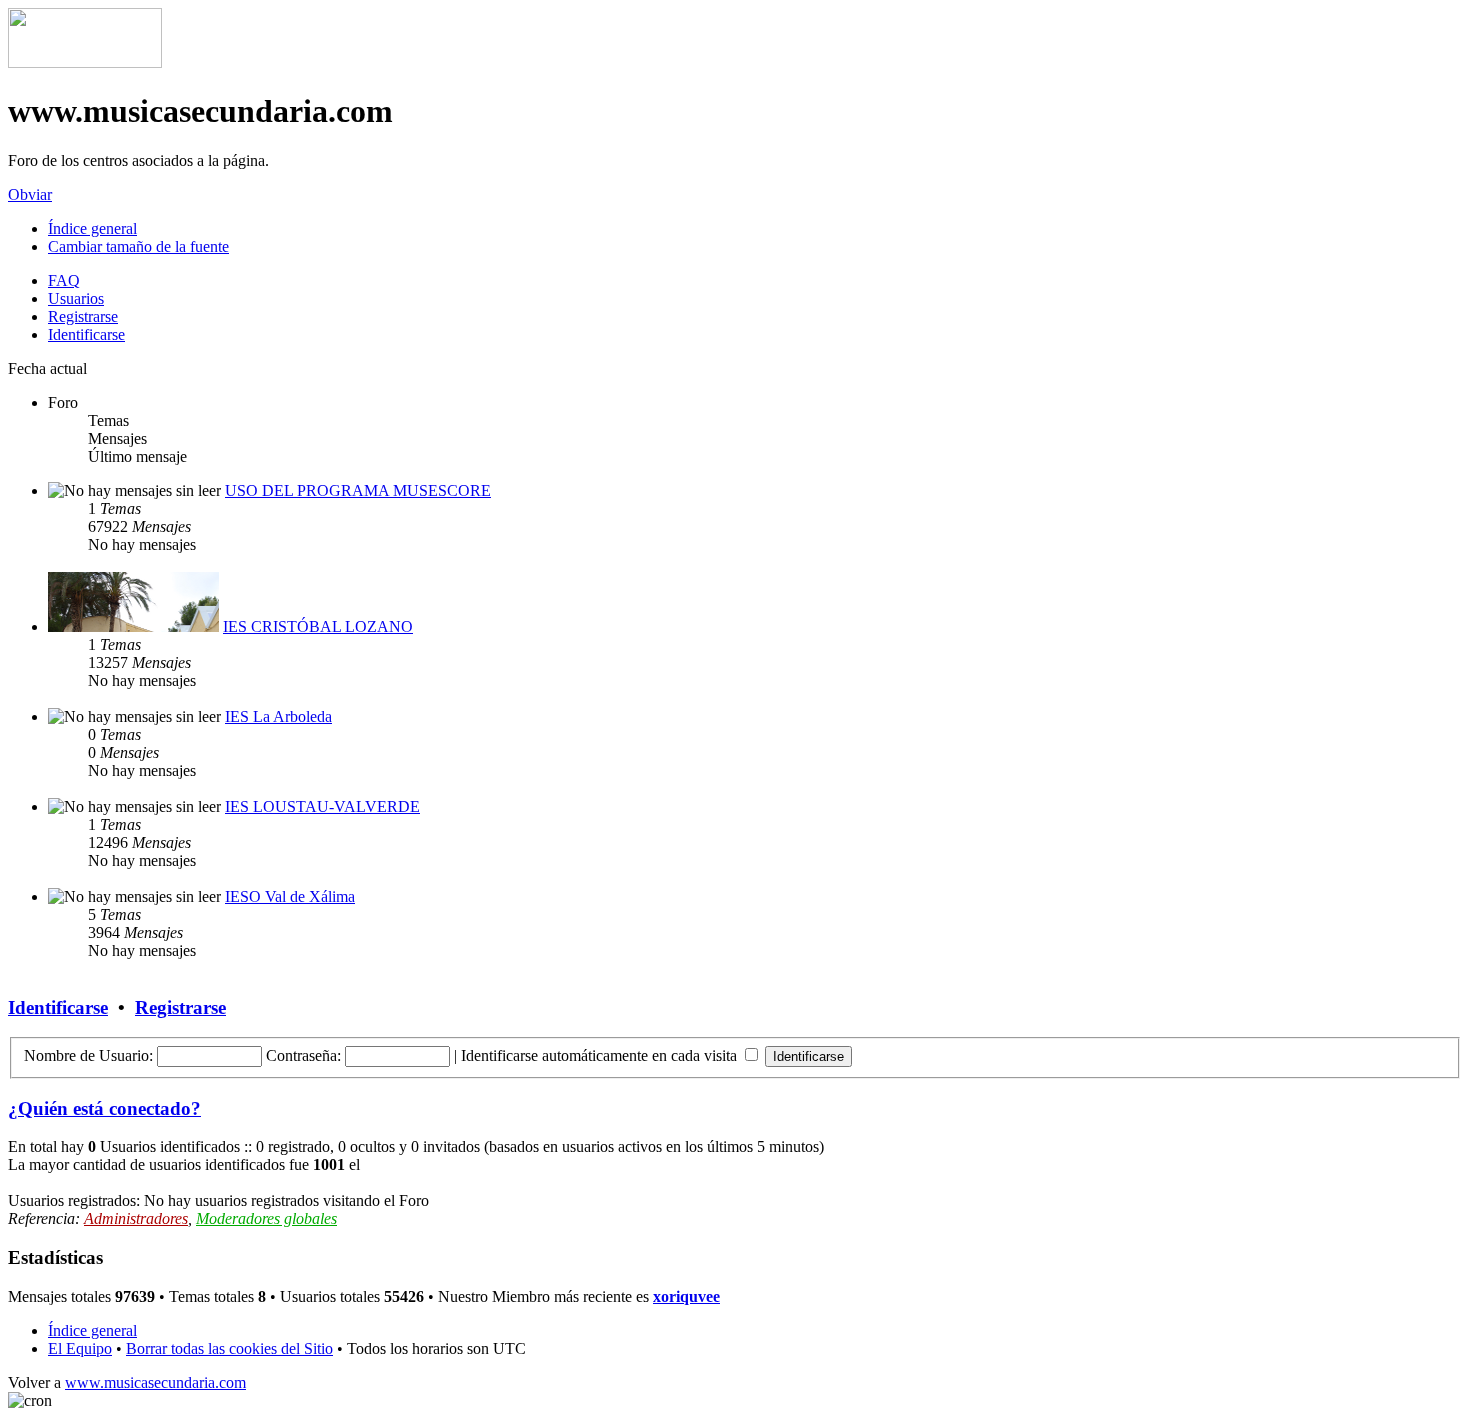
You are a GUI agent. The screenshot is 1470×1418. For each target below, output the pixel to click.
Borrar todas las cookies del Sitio (229, 1348)
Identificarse (86, 334)
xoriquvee (686, 1296)
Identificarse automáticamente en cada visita (601, 1055)
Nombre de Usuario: (88, 1055)
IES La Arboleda (278, 716)
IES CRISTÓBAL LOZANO (318, 626)
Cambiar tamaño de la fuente (138, 246)
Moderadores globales (266, 1218)
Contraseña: (303, 1055)
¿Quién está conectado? (104, 1108)
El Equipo (80, 1348)
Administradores (136, 1218)
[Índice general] (85, 62)
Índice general (92, 228)
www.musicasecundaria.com (155, 1382)
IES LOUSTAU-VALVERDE (322, 806)
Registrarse (83, 316)
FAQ (64, 280)
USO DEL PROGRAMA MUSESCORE (358, 490)
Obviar (30, 194)
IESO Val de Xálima (290, 896)
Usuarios (76, 298)
